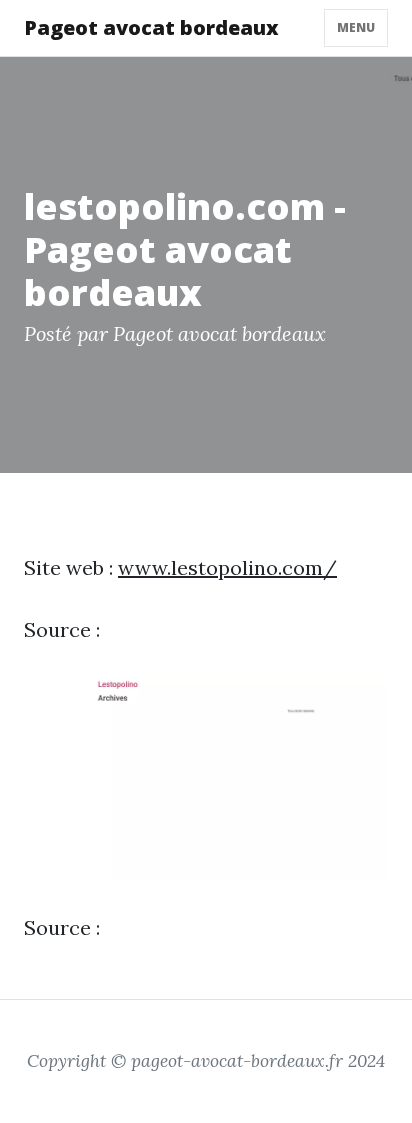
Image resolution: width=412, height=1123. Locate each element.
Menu (356, 27)
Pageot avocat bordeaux (151, 27)
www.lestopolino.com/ (227, 567)
